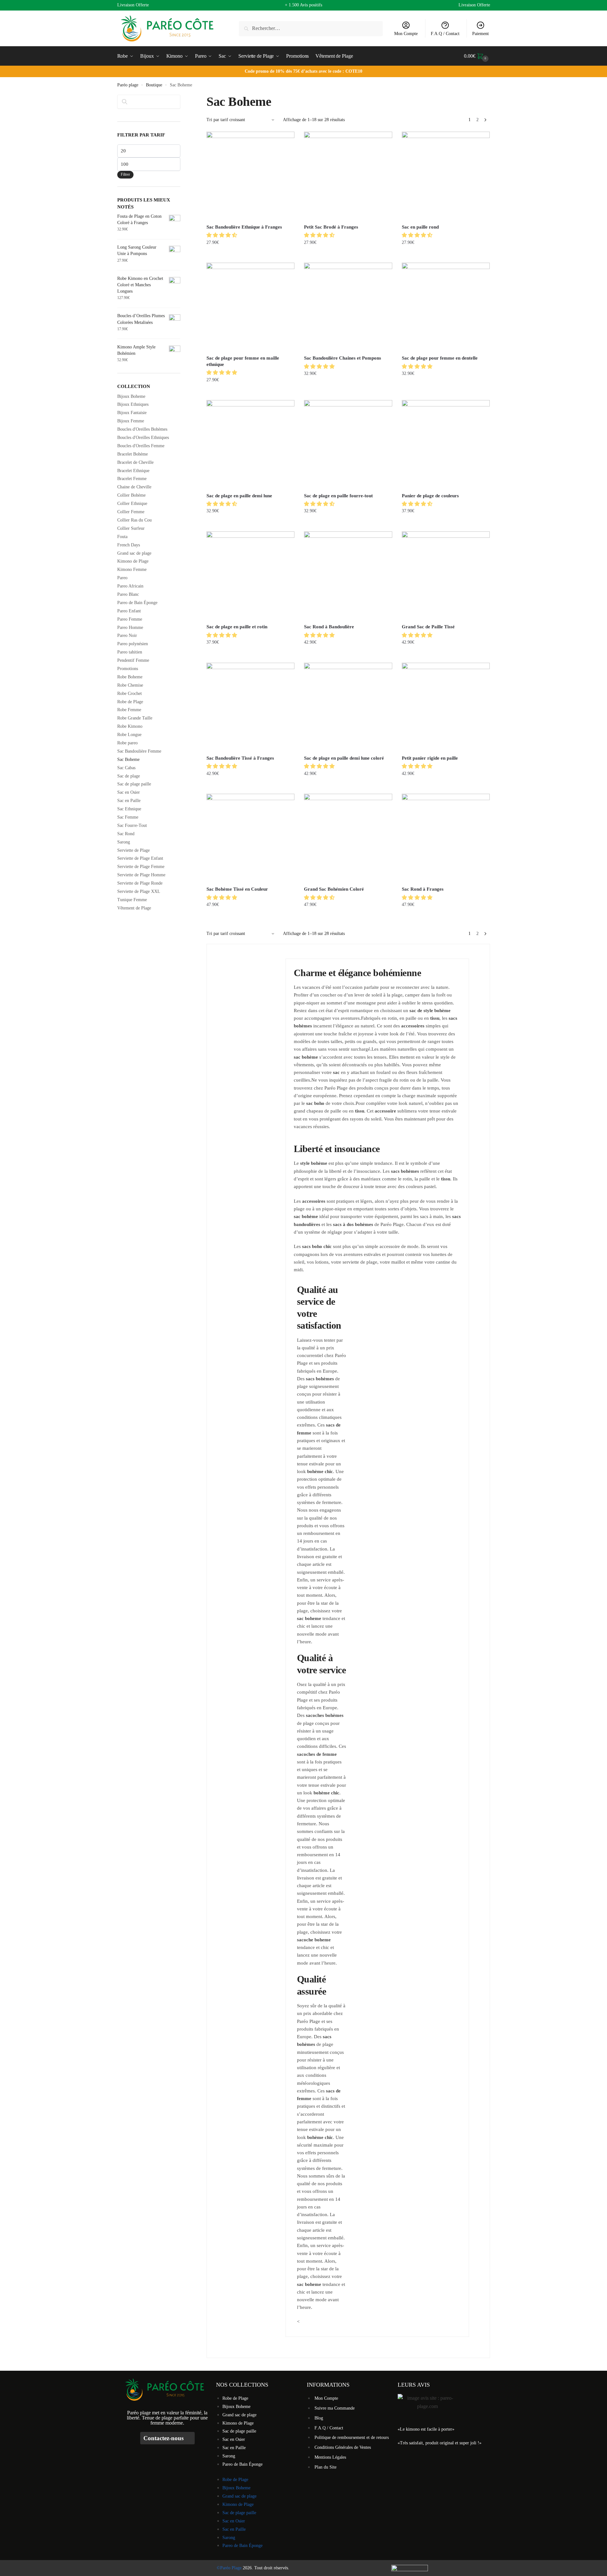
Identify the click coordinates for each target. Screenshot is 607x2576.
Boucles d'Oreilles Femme (141, 446)
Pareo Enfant (129, 611)
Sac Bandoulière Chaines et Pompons (343, 358)
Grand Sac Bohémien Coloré (334, 889)
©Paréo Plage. (230, 2568)
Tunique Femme (132, 900)
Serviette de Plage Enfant (140, 858)
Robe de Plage (130, 702)
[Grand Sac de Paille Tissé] (446, 575)
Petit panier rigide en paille (430, 758)
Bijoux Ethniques (133, 404)
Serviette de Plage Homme (141, 875)
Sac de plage (129, 776)
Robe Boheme (130, 677)
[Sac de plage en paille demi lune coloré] (348, 707)
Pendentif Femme (133, 660)
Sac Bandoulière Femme (139, 751)
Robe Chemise (130, 685)
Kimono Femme (132, 569)
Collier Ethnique (132, 504)
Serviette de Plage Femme (141, 867)
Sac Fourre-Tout (132, 825)
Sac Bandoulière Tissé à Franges (240, 758)
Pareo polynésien (133, 644)
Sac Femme (128, 817)
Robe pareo (127, 743)
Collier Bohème (131, 495)
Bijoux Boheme (131, 396)
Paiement (481, 34)
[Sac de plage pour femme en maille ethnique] (250, 307)
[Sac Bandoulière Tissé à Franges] (250, 707)
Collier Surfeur (131, 528)
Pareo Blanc (128, 594)
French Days (129, 545)
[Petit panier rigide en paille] (446, 707)
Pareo (122, 578)
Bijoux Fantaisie (132, 413)
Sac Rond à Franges (423, 889)
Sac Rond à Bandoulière (329, 627)
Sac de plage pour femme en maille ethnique (243, 361)
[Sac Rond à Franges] (446, 838)
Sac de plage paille (134, 784)
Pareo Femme (130, 619)
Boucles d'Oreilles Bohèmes (142, 429)
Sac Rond (126, 834)
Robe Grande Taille (135, 718)
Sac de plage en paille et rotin (237, 627)
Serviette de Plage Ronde (140, 883)
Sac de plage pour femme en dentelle (440, 358)
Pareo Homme (130, 628)
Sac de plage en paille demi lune (239, 496)
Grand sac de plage (134, 553)
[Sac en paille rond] (446, 176)
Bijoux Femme (131, 421)
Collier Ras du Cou (134, 520)
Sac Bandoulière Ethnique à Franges (244, 227)
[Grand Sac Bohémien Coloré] (348, 838)
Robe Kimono (130, 726)
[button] (222, 235)
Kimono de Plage (133, 561)
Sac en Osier (129, 792)
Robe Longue (129, 735)
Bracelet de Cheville (135, 462)
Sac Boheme (128, 759)
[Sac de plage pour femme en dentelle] (446, 307)
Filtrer (125, 174)
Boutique (154, 85)
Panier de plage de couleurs (430, 496)
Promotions (128, 669)
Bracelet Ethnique (133, 471)
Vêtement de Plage (134, 908)
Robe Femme (129, 710)
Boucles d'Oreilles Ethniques (143, 438)
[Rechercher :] (311, 28)
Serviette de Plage (134, 850)
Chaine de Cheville (134, 487)
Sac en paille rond (420, 227)
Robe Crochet (130, 693)
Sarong (124, 842)
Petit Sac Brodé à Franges (331, 227)
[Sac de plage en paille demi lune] (250, 444)
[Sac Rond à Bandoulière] (348, 575)
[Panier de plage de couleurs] (446, 444)
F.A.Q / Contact (445, 34)
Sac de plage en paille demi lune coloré (344, 758)
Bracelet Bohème (133, 454)
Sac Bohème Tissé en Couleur (237, 889)
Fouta (122, 537)
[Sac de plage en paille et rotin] (250, 575)
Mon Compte (406, 34)
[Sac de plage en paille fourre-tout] (348, 444)
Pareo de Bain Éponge (137, 603)
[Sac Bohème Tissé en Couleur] (250, 838)
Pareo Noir (127, 635)
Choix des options (251, 255)
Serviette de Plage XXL (139, 891)
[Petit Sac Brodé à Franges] (348, 176)
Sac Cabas (126, 768)
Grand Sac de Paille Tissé (428, 627)
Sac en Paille (129, 801)
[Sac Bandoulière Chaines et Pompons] (348, 307)
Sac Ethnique (129, 809)
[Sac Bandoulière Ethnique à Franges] (250, 176)
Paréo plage (128, 85)
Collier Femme (131, 512)
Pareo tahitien (130, 652)
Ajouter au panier (348, 655)
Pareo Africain (130, 586)
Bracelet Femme (132, 479)
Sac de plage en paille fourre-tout (338, 496)
